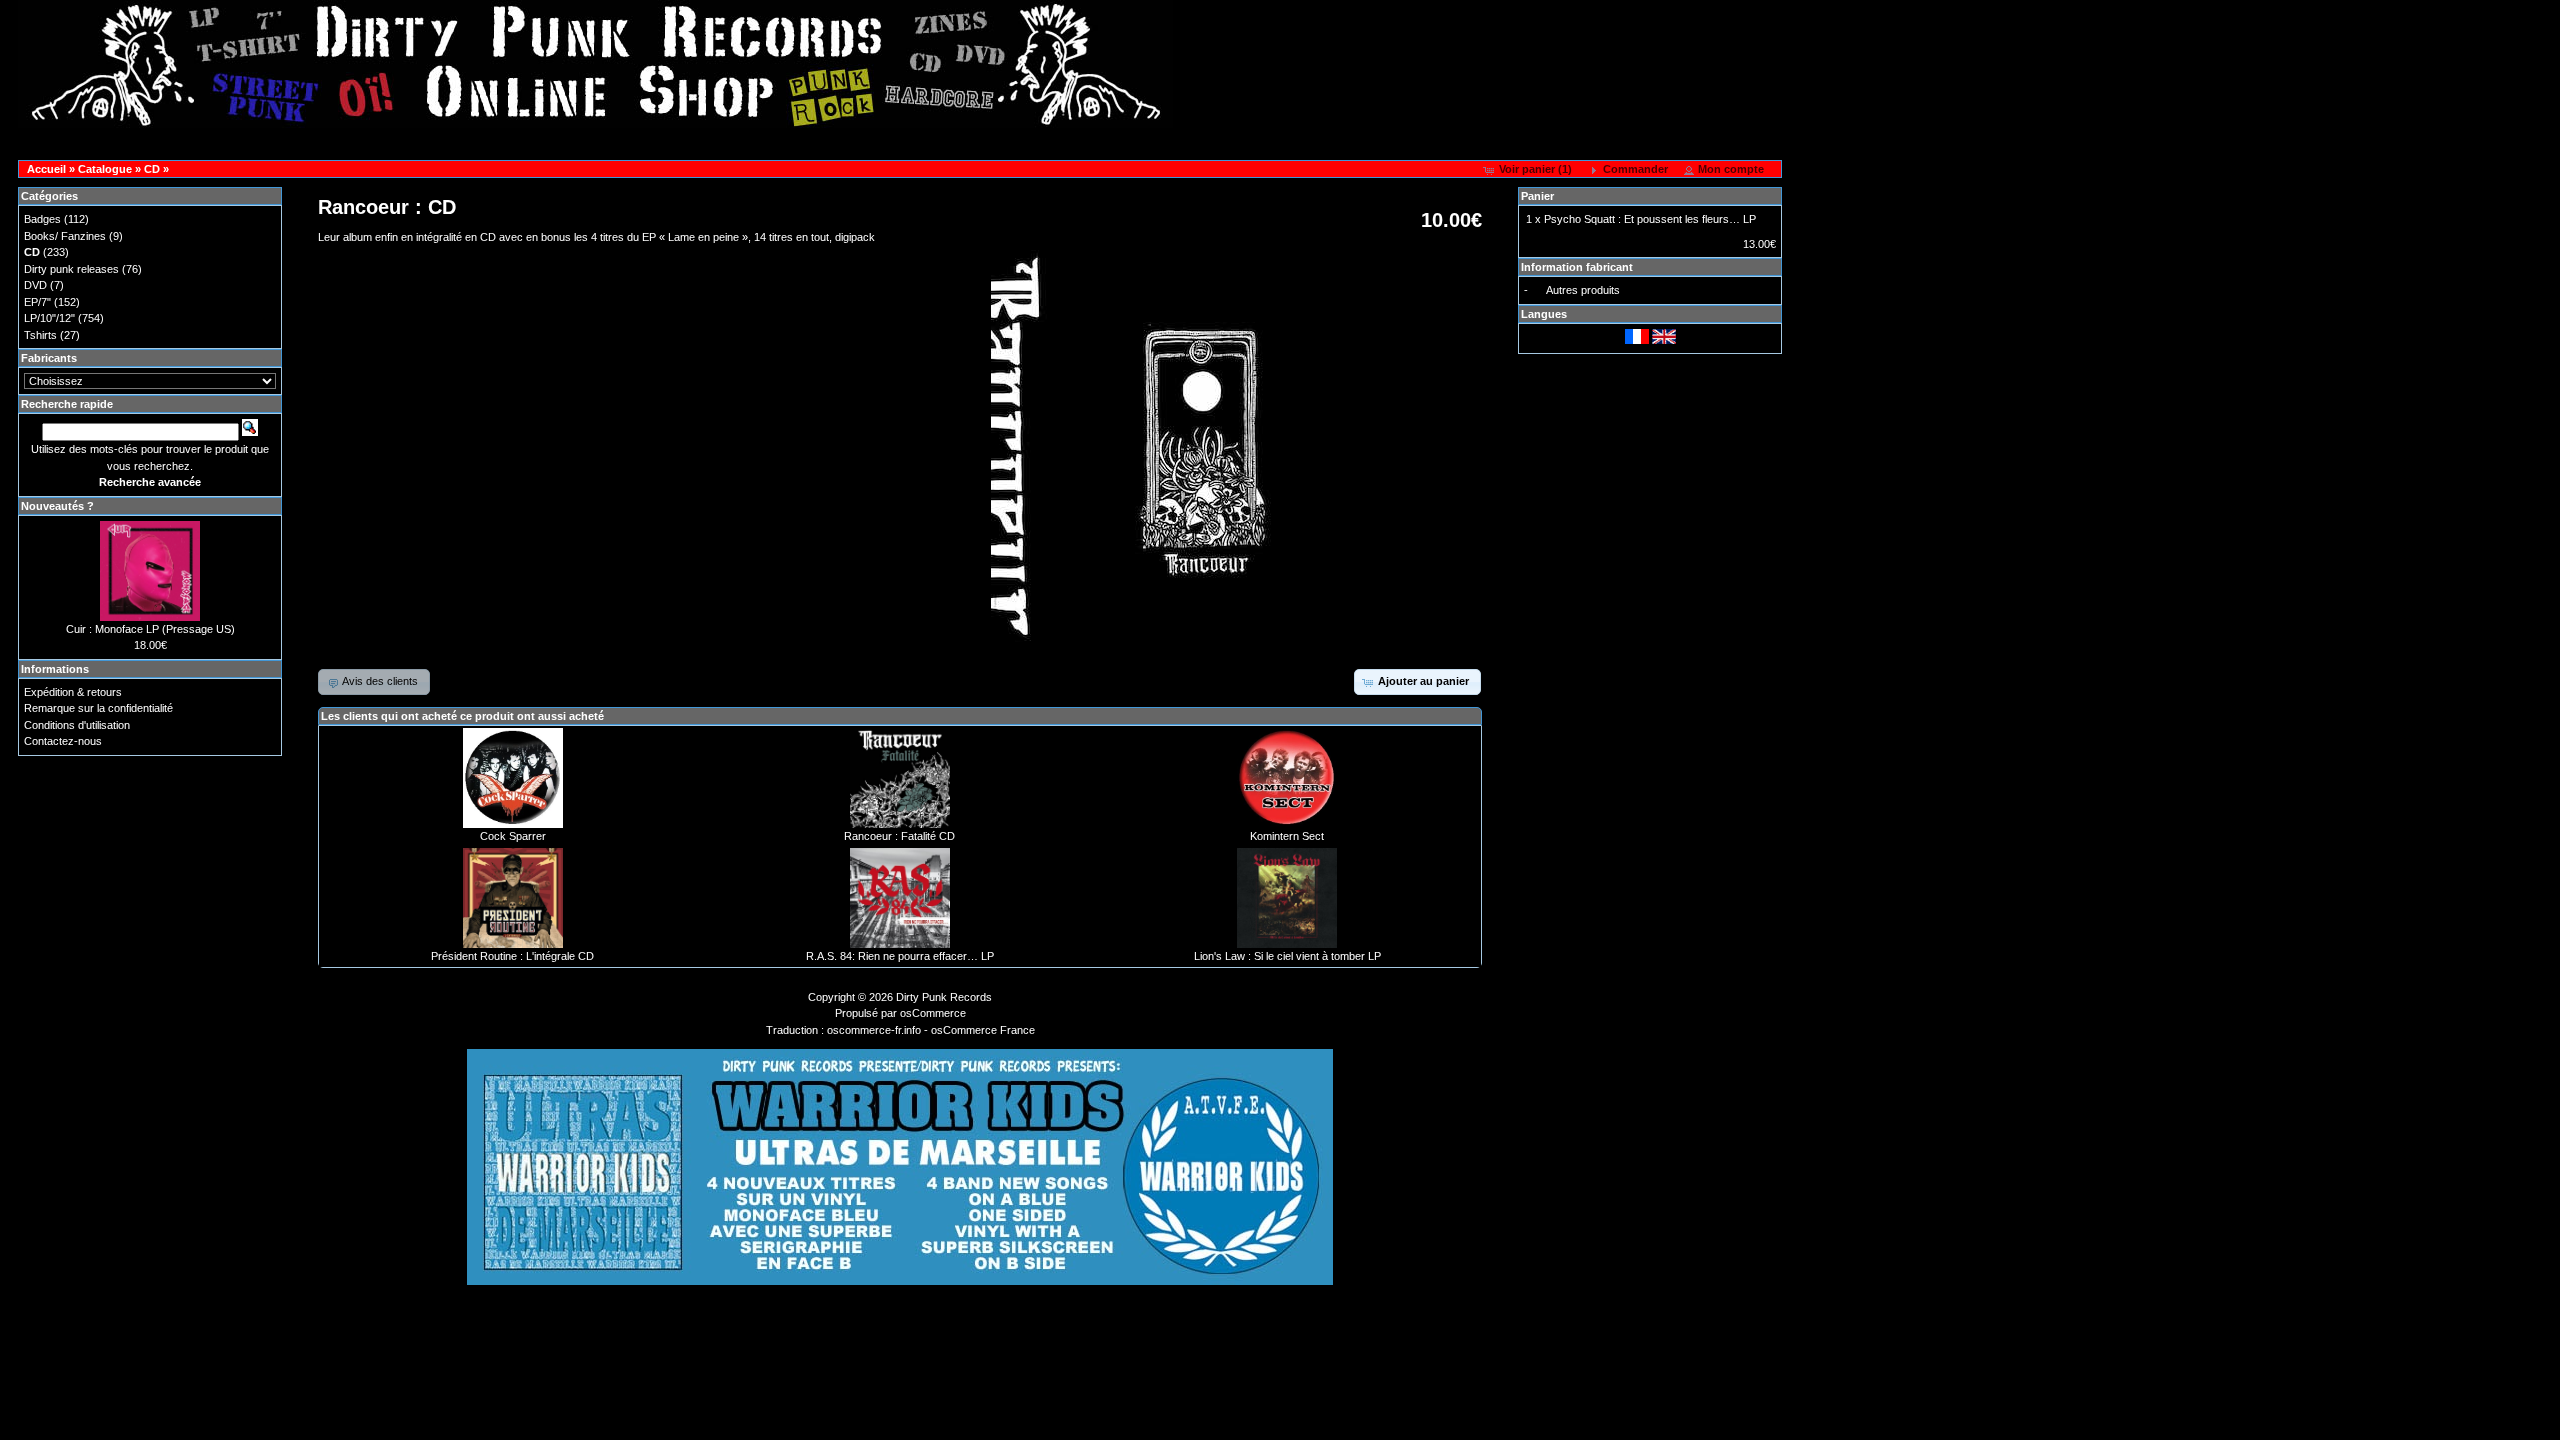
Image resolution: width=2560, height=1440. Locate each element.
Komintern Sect (1287, 836)
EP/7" (37, 302)
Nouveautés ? (57, 506)
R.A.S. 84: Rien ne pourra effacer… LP (900, 956)
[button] (1529, 170)
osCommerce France (983, 1030)
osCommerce (933, 1013)
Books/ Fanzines (65, 236)
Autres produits (1583, 290)
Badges (42, 219)
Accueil (46, 169)
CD (152, 169)
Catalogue (105, 169)
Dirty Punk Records (944, 997)
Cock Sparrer (513, 836)
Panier (1537, 196)
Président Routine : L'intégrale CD (512, 956)
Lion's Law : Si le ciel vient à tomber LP (1287, 956)
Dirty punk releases (71, 269)
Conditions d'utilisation (77, 725)
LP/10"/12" (49, 318)
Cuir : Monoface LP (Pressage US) (150, 629)
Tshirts (40, 335)
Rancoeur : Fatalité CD (899, 836)
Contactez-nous (63, 741)
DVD (35, 285)
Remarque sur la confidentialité (98, 708)
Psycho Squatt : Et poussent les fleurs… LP (1650, 219)
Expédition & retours (73, 692)
